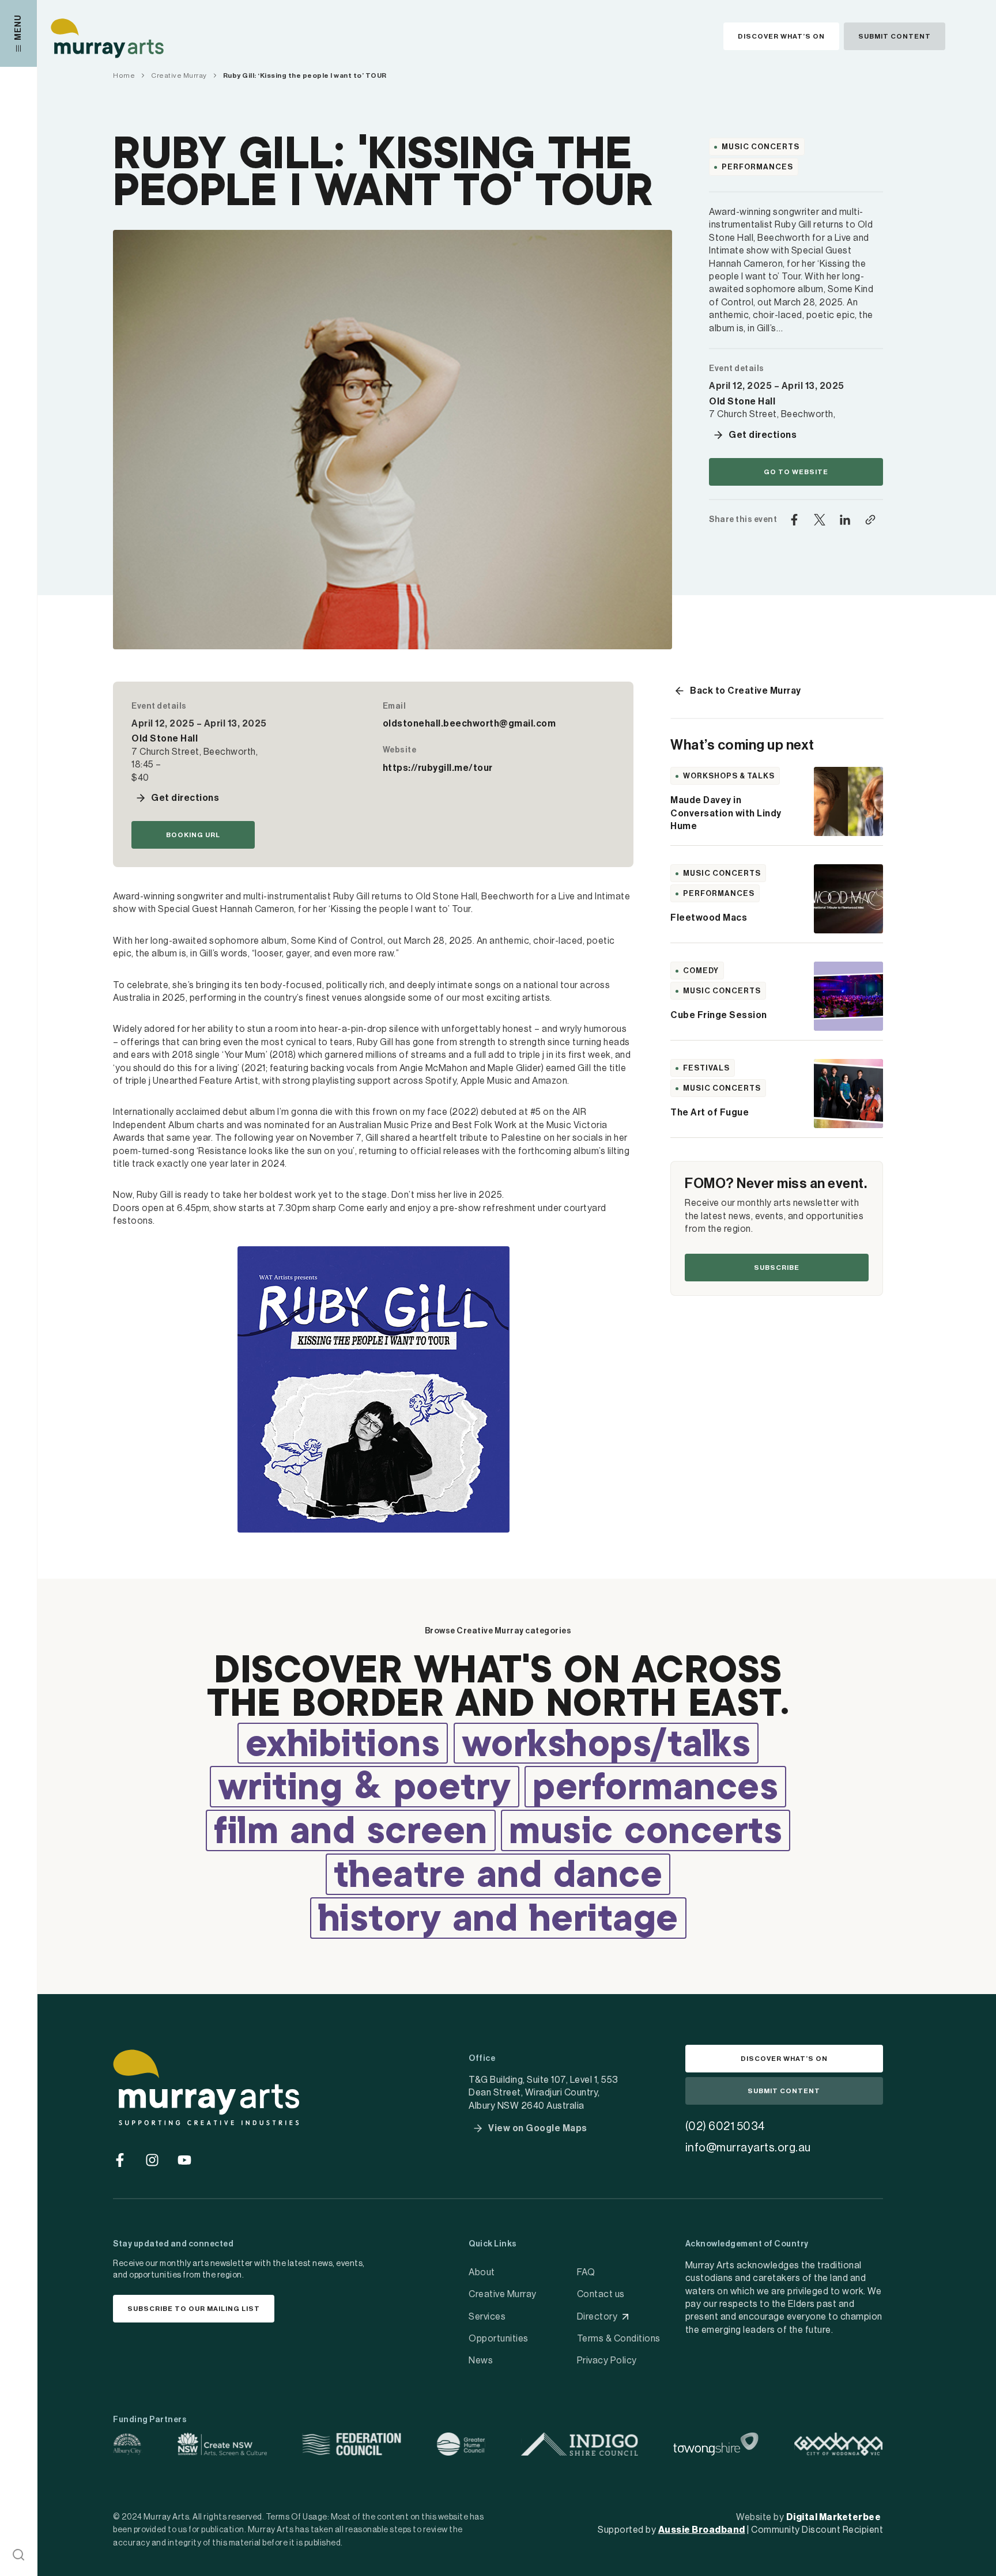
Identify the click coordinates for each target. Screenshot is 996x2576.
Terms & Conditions (619, 2339)
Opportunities (499, 2339)
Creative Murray (503, 2294)
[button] (18, 2555)
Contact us (601, 2294)
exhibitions (343, 1746)
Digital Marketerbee (834, 2517)
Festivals (706, 1068)
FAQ (586, 2272)
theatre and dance (498, 1877)
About (482, 2272)
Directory (597, 2317)
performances (655, 1789)
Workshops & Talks (729, 776)
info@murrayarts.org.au (748, 2148)
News (481, 2361)
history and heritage (498, 1920)
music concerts (646, 1833)
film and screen (351, 1833)
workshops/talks (606, 1746)
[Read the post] (848, 801)
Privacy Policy (607, 2361)
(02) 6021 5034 (725, 2127)
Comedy (701, 971)
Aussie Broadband (702, 2530)
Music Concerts (761, 147)
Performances (757, 167)
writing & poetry (365, 1789)
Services (487, 2317)
